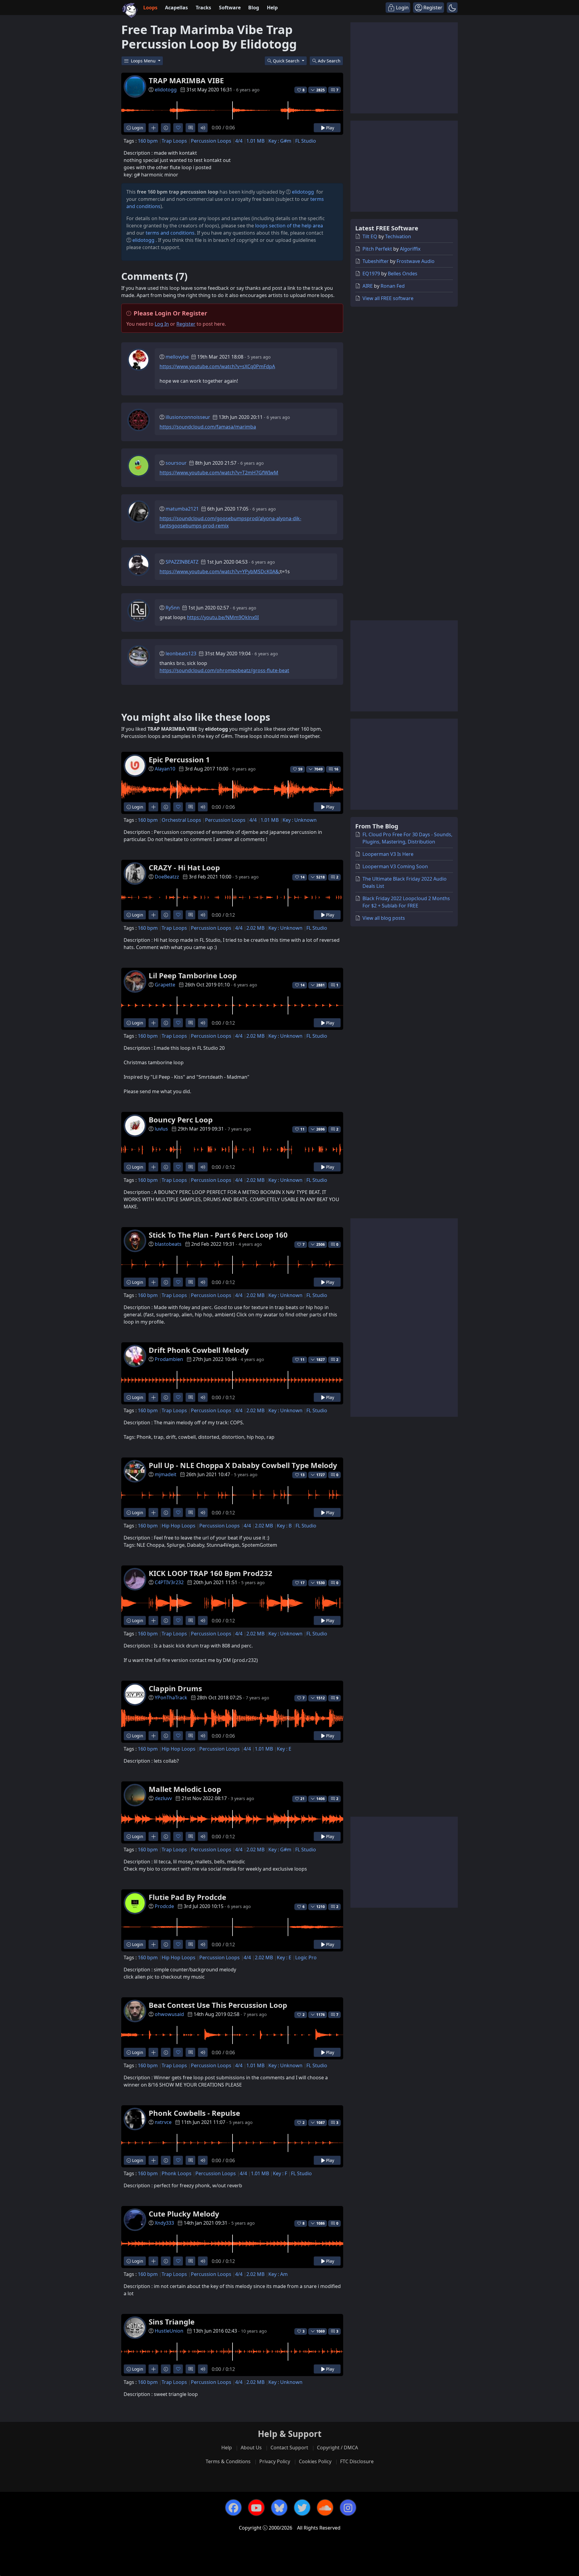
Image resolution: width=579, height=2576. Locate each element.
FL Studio (306, 141)
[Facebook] (233, 2508)
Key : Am (278, 2274)
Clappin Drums (175, 1688)
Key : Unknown (300, 820)
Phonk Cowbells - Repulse (194, 2113)
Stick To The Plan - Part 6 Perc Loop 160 (218, 1235)
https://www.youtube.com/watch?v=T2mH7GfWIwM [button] (219, 473)
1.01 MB (255, 141)
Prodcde (164, 1906)
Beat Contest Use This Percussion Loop (218, 2005)
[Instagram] (348, 2508)
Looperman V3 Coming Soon (395, 866)
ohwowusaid (169, 2014)
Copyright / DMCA (337, 2448)
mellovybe (177, 357)
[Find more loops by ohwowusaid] (153, 2052)
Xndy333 (164, 2223)
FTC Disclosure (357, 2461)
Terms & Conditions (228, 2461)
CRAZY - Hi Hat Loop (184, 867)
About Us (251, 2448)
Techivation (398, 236)
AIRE (368, 286)
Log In (162, 324)
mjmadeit (166, 1474)
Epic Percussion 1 (179, 760)
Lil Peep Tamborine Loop (193, 975)
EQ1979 (371, 274)
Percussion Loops (211, 141)
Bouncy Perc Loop (181, 1120)
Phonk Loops (177, 2173)
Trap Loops (174, 141)
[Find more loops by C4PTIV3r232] (153, 1620)
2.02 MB (255, 928)
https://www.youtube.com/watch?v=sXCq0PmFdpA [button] (217, 366)
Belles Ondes (403, 274)
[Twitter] (302, 2508)
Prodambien (169, 1359)
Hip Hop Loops (179, 1526)
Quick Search (287, 61)
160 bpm (148, 141)
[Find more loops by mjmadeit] (153, 1513)
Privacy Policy (275, 2461)
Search (329, 61)
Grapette (165, 985)
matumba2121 (182, 509)
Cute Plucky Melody (184, 2214)
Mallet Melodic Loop (185, 1789)
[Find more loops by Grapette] (153, 1023)
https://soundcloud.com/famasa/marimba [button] (208, 427)
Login (137, 128)
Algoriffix (410, 249)
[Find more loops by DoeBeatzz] (153, 915)
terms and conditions (170, 233)
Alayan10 (165, 769)
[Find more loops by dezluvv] (153, 1836)
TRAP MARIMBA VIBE (186, 80)
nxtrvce (163, 2122)
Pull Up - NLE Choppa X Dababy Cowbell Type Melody (243, 1465)
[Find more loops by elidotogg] (153, 128)
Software (230, 8)
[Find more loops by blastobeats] (153, 1282)
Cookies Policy (315, 2461)
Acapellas (176, 8)
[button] (452, 8)
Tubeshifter (376, 261)
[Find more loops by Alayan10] (153, 807)
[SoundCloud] (325, 2508)
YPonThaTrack (171, 1698)
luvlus (161, 1129)
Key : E (284, 1749)
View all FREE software (388, 298)
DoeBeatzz (167, 877)
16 (336, 769)
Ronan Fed (393, 286)
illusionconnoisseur (188, 417)
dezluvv (163, 1798)
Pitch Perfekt (377, 249)
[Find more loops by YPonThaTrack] (153, 1736)
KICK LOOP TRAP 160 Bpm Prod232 (210, 1573)
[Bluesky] (279, 2508)
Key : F (280, 2173)
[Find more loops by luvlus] (153, 1167)
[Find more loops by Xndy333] (153, 2261)
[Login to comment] (190, 128)
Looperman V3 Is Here (388, 854)
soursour (176, 463)
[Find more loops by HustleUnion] (153, 2369)
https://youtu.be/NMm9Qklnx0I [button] (223, 617)
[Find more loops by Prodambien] (153, 1397)
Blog (254, 8)
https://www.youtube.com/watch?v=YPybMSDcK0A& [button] (219, 571)
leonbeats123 (181, 653)
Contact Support (289, 2448)
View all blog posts (384, 918)
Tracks (203, 8)
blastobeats (168, 1244)
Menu (144, 61)
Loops (150, 8)
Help (272, 8)
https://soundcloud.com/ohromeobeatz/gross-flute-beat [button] (224, 670)
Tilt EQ (370, 236)
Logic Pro (306, 1957)
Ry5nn (173, 608)
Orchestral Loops (181, 820)
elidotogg (166, 90)
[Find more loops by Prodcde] (153, 1944)
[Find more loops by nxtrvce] (153, 2160)
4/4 (239, 141)
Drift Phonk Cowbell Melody (199, 1350)
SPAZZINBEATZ (182, 562)
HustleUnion (169, 2331)
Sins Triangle (172, 2322)
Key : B (284, 1526)
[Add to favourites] (178, 128)
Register (186, 324)
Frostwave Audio (416, 261)
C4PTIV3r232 (169, 1582)
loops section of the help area (289, 226)
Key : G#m (280, 141)
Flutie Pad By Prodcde (187, 1897)
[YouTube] (256, 2508)
